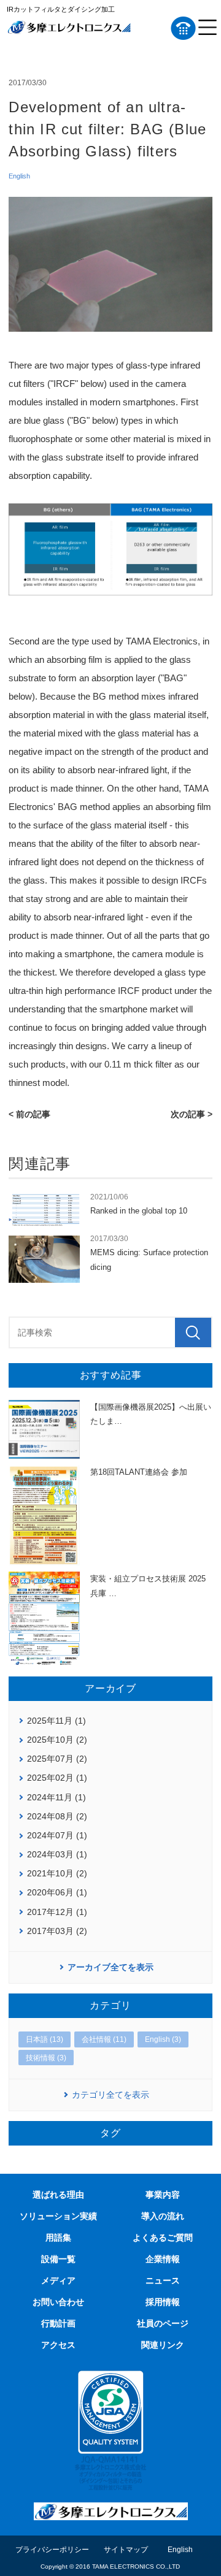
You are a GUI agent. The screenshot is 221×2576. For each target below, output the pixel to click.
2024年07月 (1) (57, 1835)
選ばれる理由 (58, 2195)
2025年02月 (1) (57, 1778)
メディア (58, 2280)
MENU (207, 28)
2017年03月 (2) (57, 1931)
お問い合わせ (58, 2302)
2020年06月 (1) (57, 1892)
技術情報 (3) (46, 2058)
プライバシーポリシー (52, 2550)
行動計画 (58, 2323)
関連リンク (163, 2345)
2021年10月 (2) (57, 1873)
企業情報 (163, 2259)
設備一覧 (58, 2259)
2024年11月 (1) (56, 1797)
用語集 (58, 2238)
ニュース (163, 2280)
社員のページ (163, 2323)
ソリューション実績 (58, 2216)
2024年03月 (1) (57, 1854)
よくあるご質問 (163, 2238)
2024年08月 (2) (57, 1816)
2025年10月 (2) (57, 1740)
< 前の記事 (29, 1114)
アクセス (58, 2345)
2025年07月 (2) (57, 1759)
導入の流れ (163, 2216)
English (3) (163, 2039)
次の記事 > (192, 1114)
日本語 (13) (45, 2039)
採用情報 (163, 2302)
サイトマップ (126, 2550)
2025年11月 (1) (56, 1721)
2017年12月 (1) (57, 1912)
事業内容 (163, 2195)
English (19, 176)
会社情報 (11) (104, 2039)
